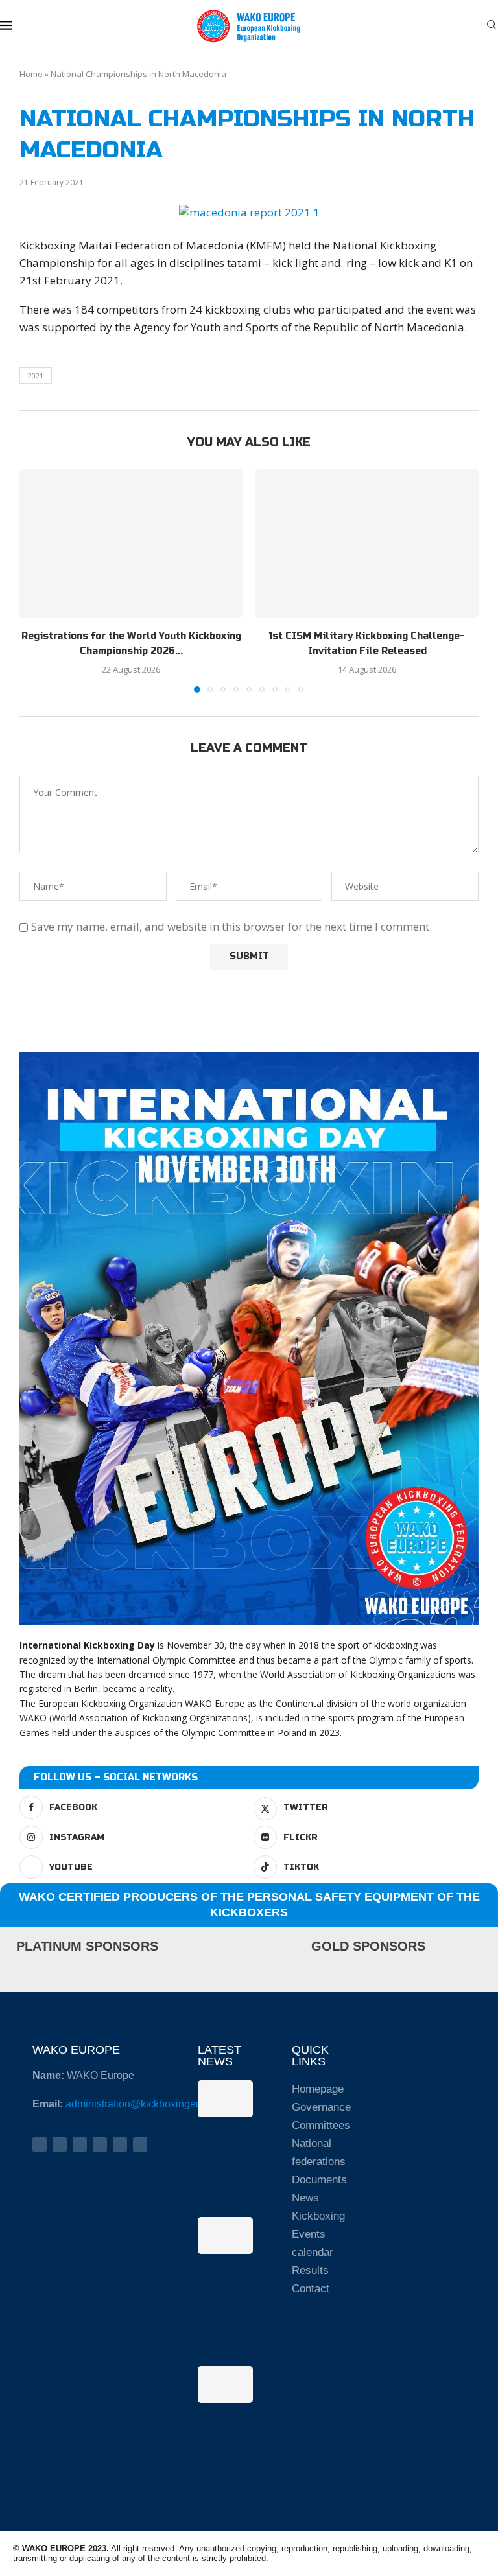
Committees (320, 2125)
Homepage (318, 2089)
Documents (319, 2180)
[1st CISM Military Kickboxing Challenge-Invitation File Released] (367, 543)
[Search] (492, 26)
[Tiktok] (140, 2144)
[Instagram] (80, 2144)
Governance (320, 2107)
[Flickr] (100, 2144)
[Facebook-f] (40, 2144)
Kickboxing (318, 2216)
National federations (319, 2152)
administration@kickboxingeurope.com (155, 2104)
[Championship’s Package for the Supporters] (226, 2384)
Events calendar (313, 2243)
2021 (36, 376)
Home (31, 74)
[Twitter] (60, 2144)
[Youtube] (120, 2144)
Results (310, 2270)
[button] (37, 581)
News (305, 2198)
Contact (311, 2289)
